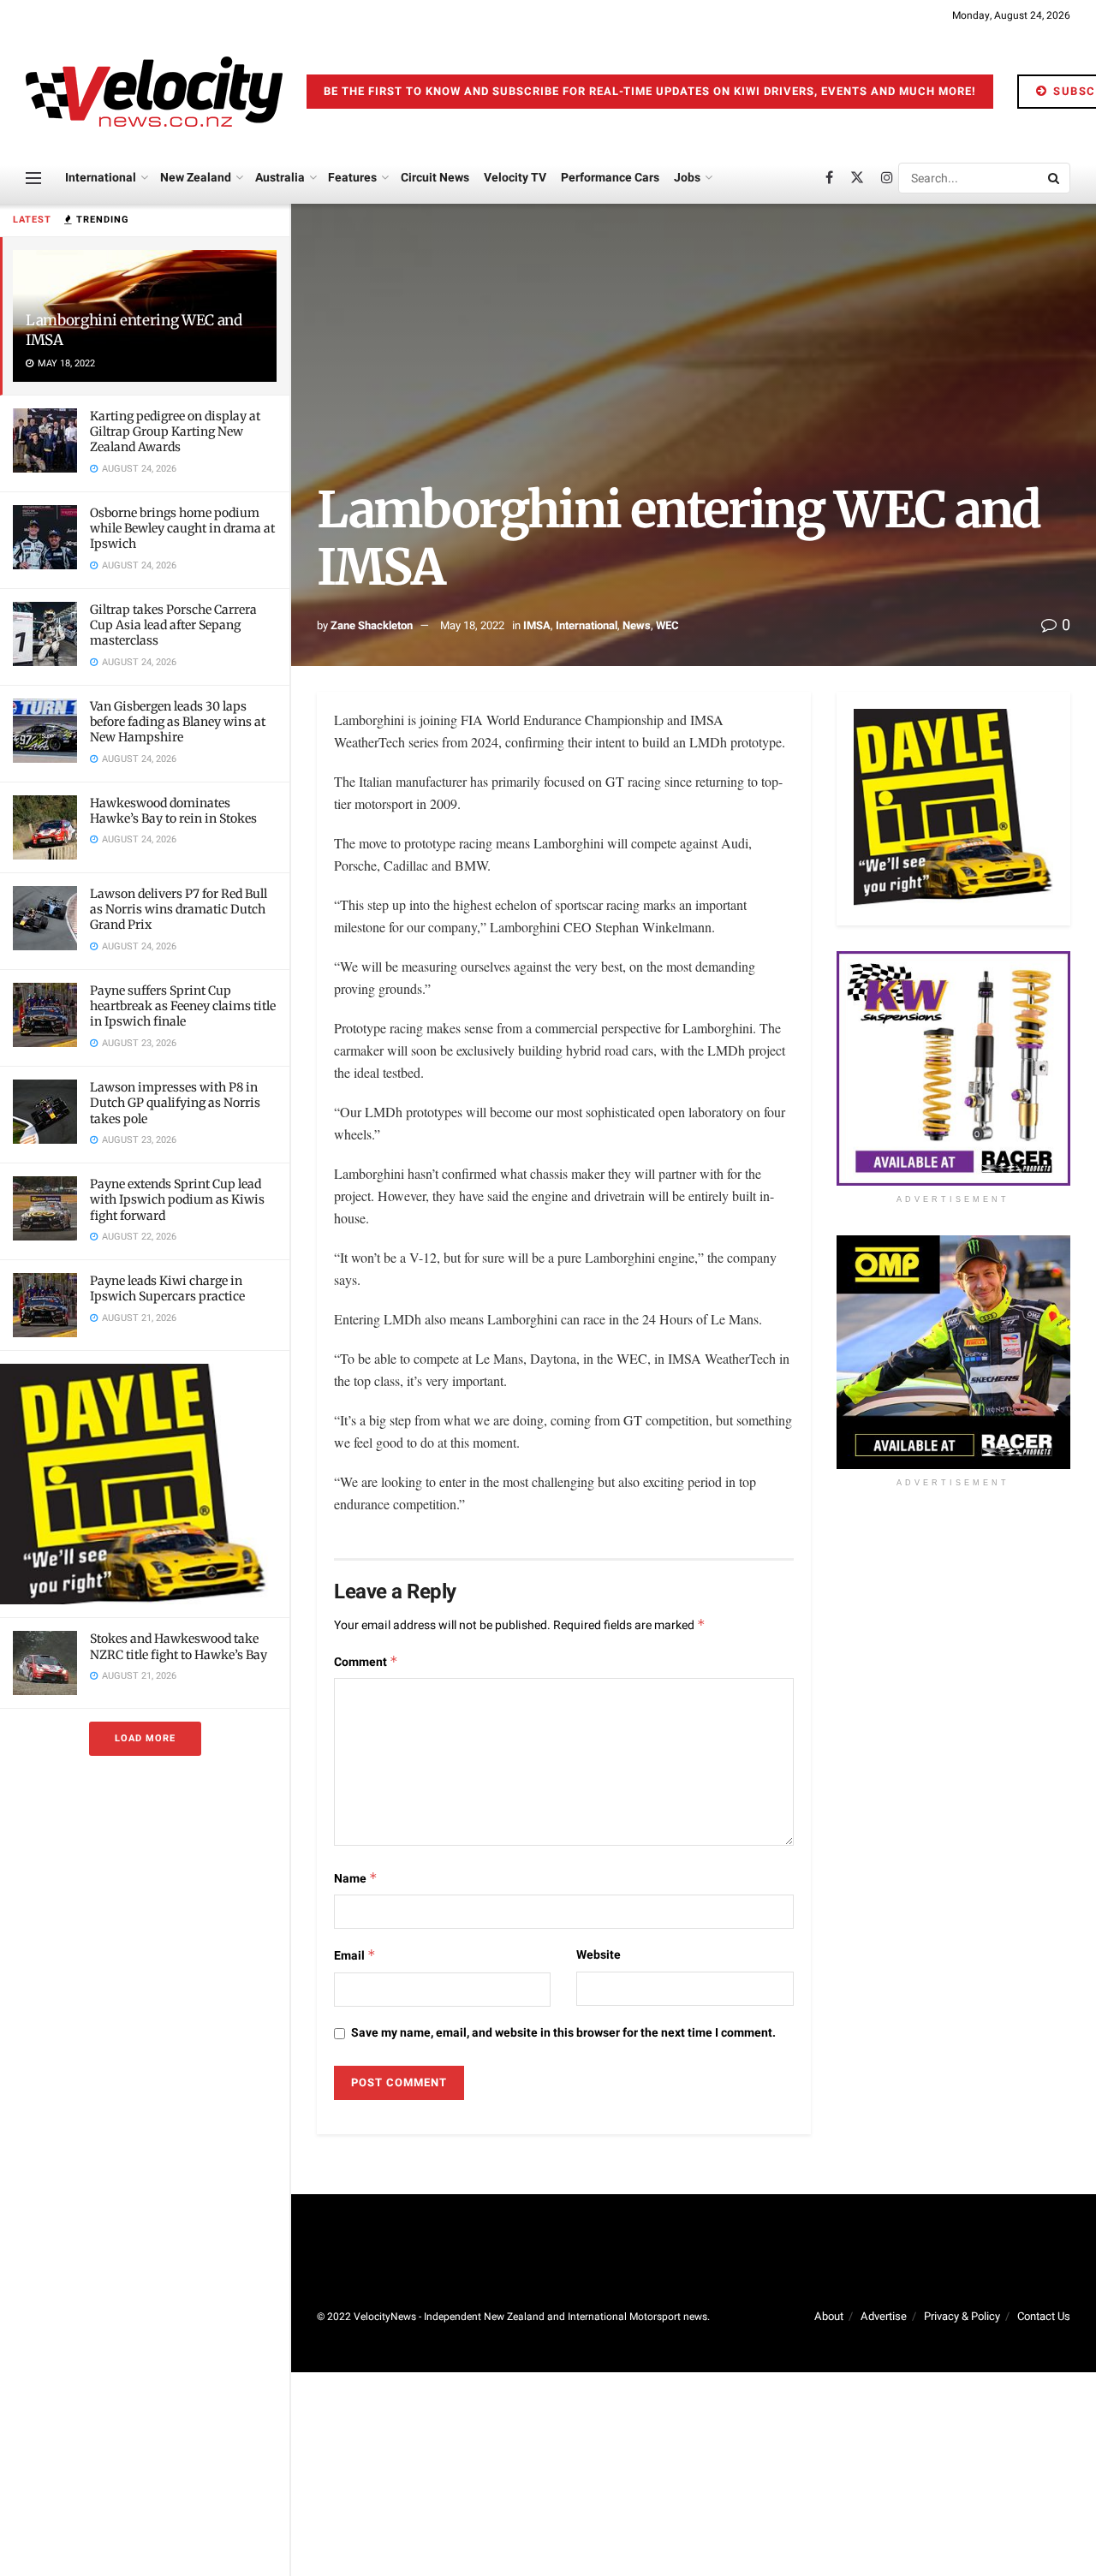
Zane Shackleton (372, 625)
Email (355, 1956)
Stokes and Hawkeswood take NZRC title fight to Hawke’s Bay (179, 1646)
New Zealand (196, 178)
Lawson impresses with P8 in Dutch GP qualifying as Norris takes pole (175, 1103)
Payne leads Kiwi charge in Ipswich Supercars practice (167, 1288)
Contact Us (1044, 2316)
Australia (280, 178)
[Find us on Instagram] (887, 178)
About (829, 2316)
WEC (667, 625)
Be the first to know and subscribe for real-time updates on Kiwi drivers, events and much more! (650, 91)
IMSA (537, 625)
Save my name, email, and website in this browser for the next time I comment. (563, 2033)
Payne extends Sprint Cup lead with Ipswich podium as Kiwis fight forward (177, 1199)
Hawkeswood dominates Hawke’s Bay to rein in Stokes (173, 811)
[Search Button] (1055, 178)
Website (599, 1955)
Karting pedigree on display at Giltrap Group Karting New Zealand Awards (175, 431)
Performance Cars (610, 178)
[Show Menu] (33, 178)
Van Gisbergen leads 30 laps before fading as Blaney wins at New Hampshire (178, 722)
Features (352, 178)
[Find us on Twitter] (857, 178)
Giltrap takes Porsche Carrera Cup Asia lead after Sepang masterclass (173, 625)
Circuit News (435, 178)
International (101, 178)
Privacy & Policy (962, 2316)
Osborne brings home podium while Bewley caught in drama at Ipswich (182, 528)
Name (356, 1879)
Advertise (884, 2316)
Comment (366, 1662)
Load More (145, 1738)
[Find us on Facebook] (829, 178)
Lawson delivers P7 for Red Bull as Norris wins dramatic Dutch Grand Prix (179, 909)
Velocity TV (515, 178)
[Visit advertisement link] (145, 1484)
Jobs (687, 178)
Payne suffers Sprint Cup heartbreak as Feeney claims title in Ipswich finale (183, 1006)
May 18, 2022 (472, 625)
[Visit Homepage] (154, 92)
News (637, 625)
